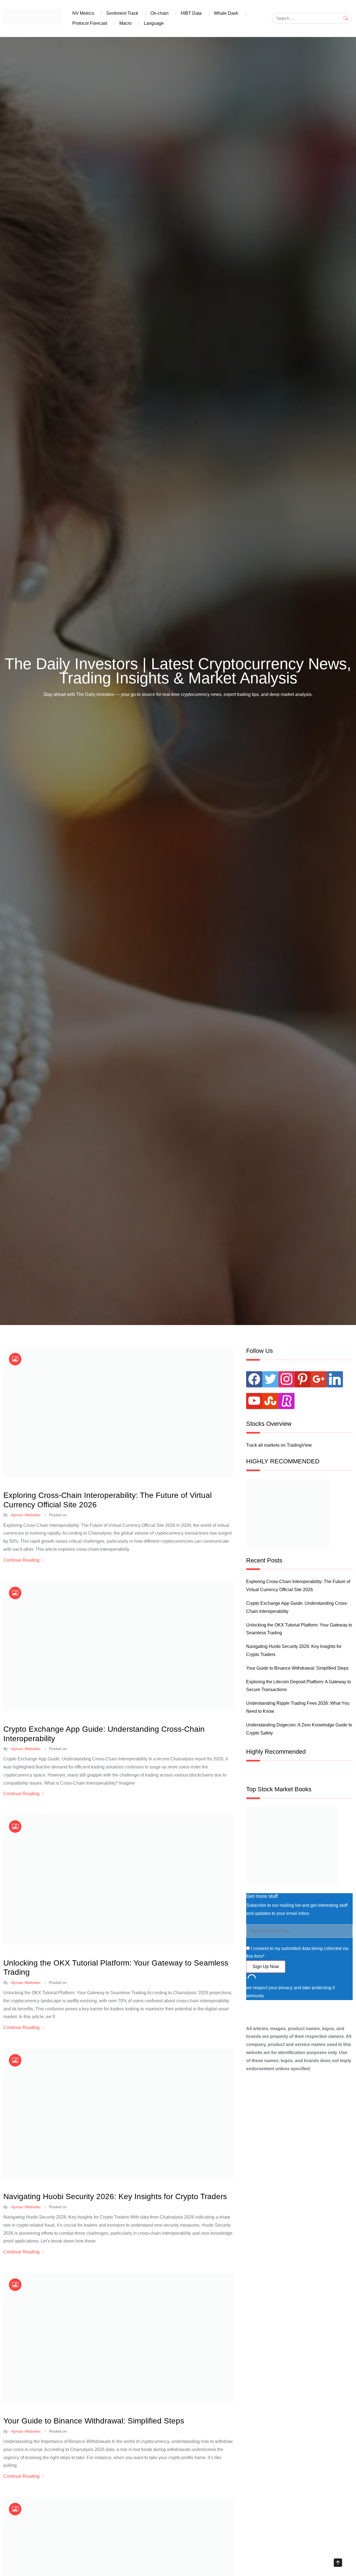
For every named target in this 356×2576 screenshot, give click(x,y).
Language (154, 23)
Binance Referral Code (65, 1486)
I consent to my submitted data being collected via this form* (297, 1952)
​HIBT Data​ (191, 13)
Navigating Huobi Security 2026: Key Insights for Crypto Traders (115, 2196)
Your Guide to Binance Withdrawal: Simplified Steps (94, 2421)
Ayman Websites (26, 1515)
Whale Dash (226, 13)
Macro (125, 23)
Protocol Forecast (90, 23)
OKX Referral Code (23, 1486)
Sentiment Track (122, 13)
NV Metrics (83, 13)
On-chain (160, 13)
